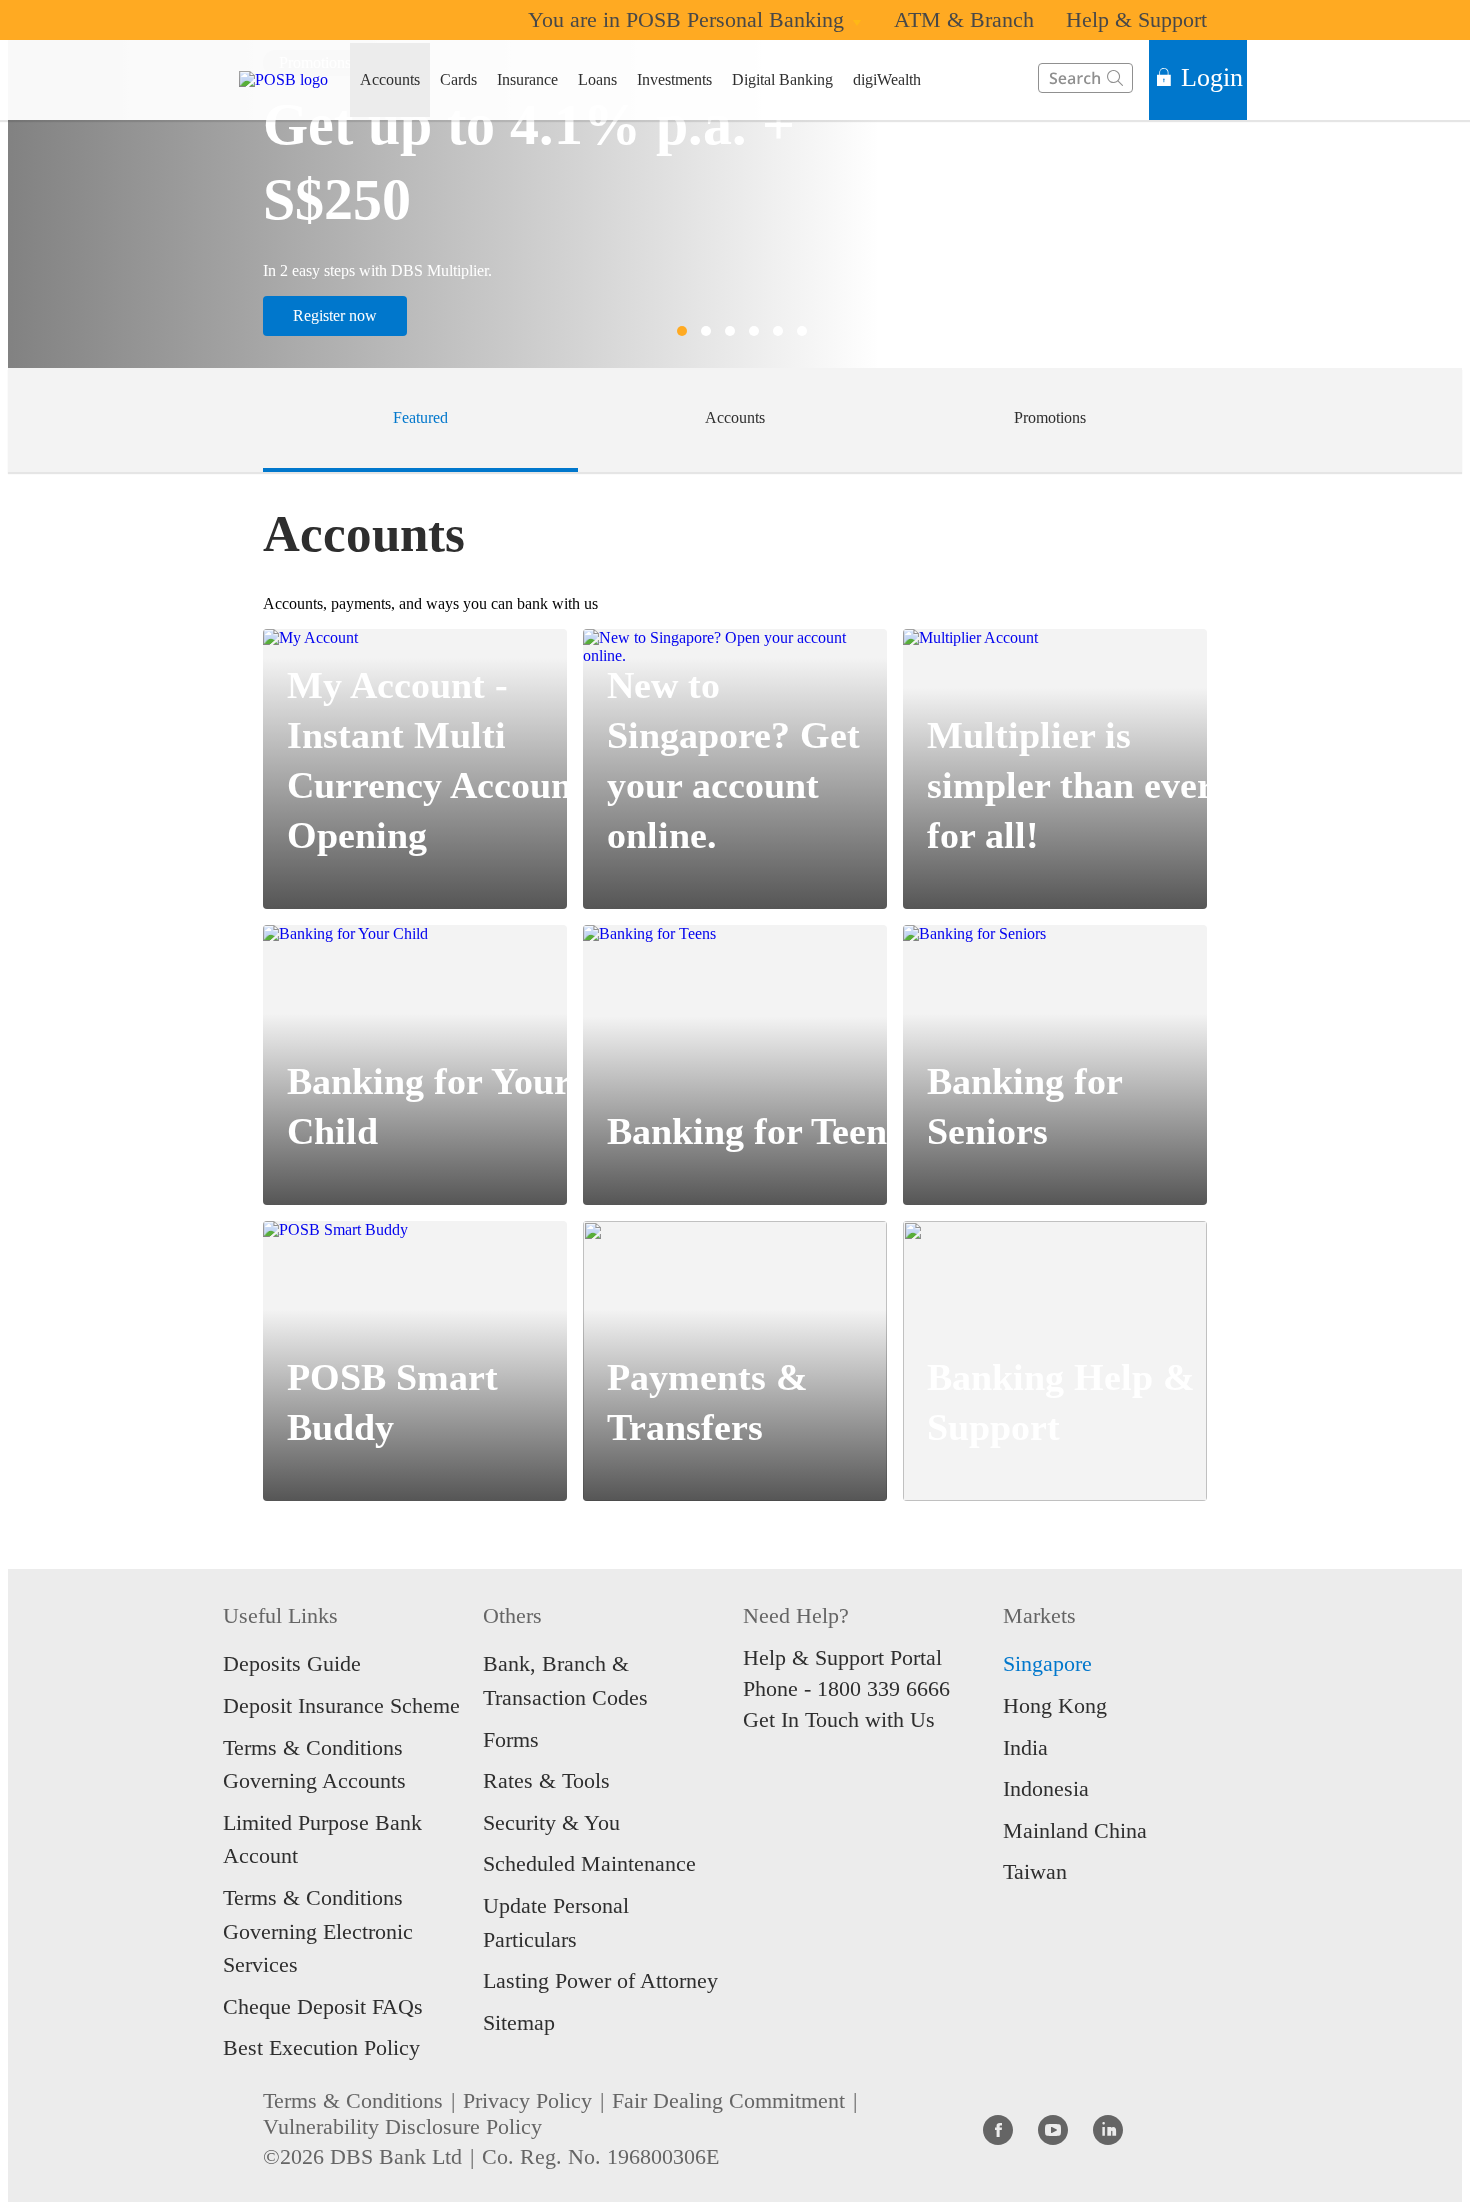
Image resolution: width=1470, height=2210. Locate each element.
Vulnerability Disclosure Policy (402, 2126)
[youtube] (1053, 2129)
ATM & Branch (964, 19)
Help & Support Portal (842, 1657)
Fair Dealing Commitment (728, 2100)
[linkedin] (1108, 2129)
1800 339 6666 (883, 1688)
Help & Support (1136, 19)
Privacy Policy (527, 2100)
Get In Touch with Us (839, 1719)
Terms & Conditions (353, 2100)
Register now (335, 315)
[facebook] (998, 2129)
